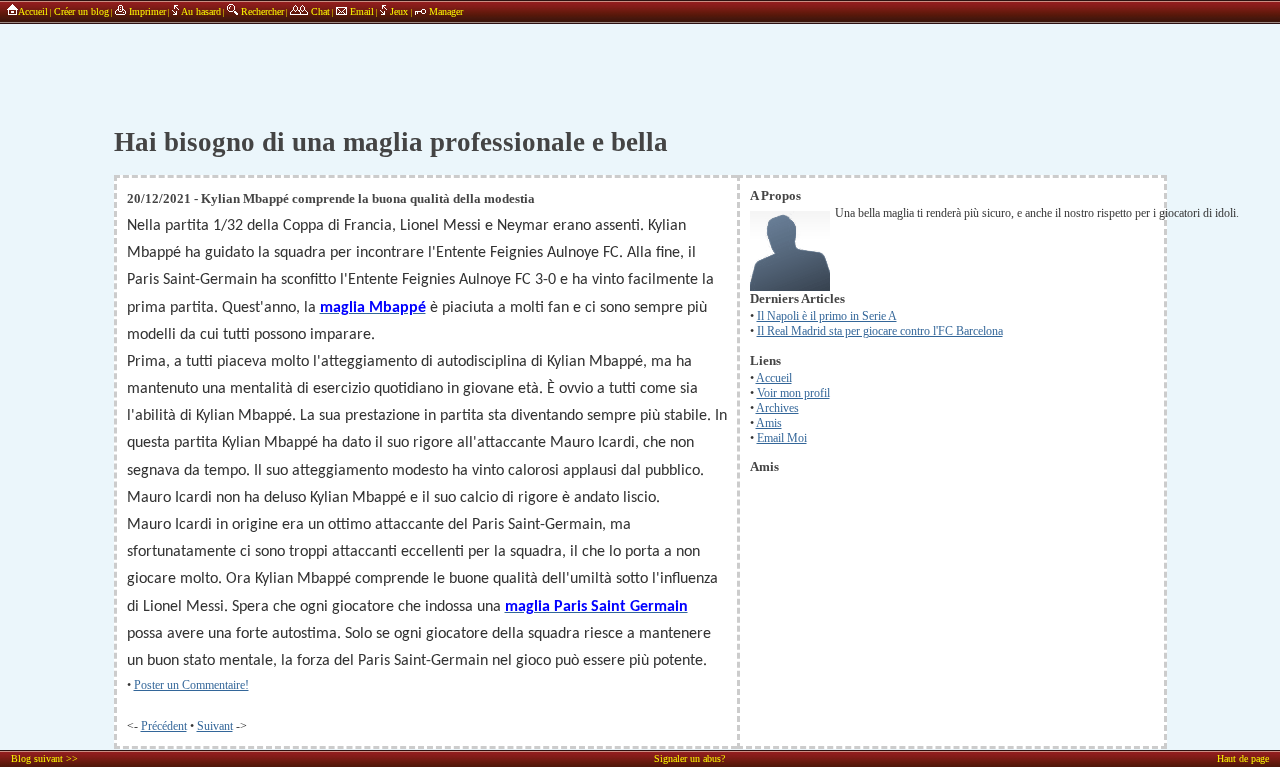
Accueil (33, 11)
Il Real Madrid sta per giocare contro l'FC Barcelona (880, 331)
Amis (769, 423)
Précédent (164, 726)
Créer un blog (81, 11)
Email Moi (782, 438)
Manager (444, 11)
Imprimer (146, 11)
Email (360, 11)
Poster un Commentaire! (191, 685)
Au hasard (200, 11)
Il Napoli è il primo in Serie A (827, 316)
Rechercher (261, 11)
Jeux (399, 11)
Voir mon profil (793, 393)
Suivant (215, 726)
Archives (777, 408)
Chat (319, 11)
